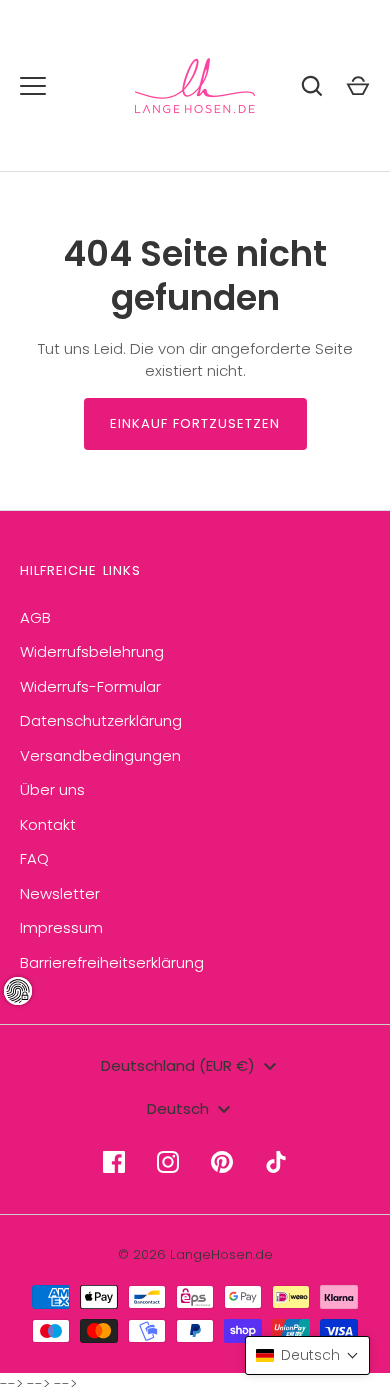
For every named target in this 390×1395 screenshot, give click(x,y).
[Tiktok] (276, 1162)
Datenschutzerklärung (101, 720)
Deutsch (178, 1108)
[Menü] (33, 86)
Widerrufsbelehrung (92, 651)
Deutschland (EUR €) (178, 1065)
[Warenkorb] (358, 86)
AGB (35, 617)
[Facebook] (114, 1162)
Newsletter (60, 893)
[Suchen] (312, 86)
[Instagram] (168, 1162)
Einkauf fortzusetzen (195, 423)
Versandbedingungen (100, 755)
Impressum (61, 927)
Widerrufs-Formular (90, 686)
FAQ (34, 858)
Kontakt (48, 824)
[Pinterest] (222, 1162)
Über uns (52, 789)
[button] (307, 1355)
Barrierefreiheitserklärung (112, 962)
